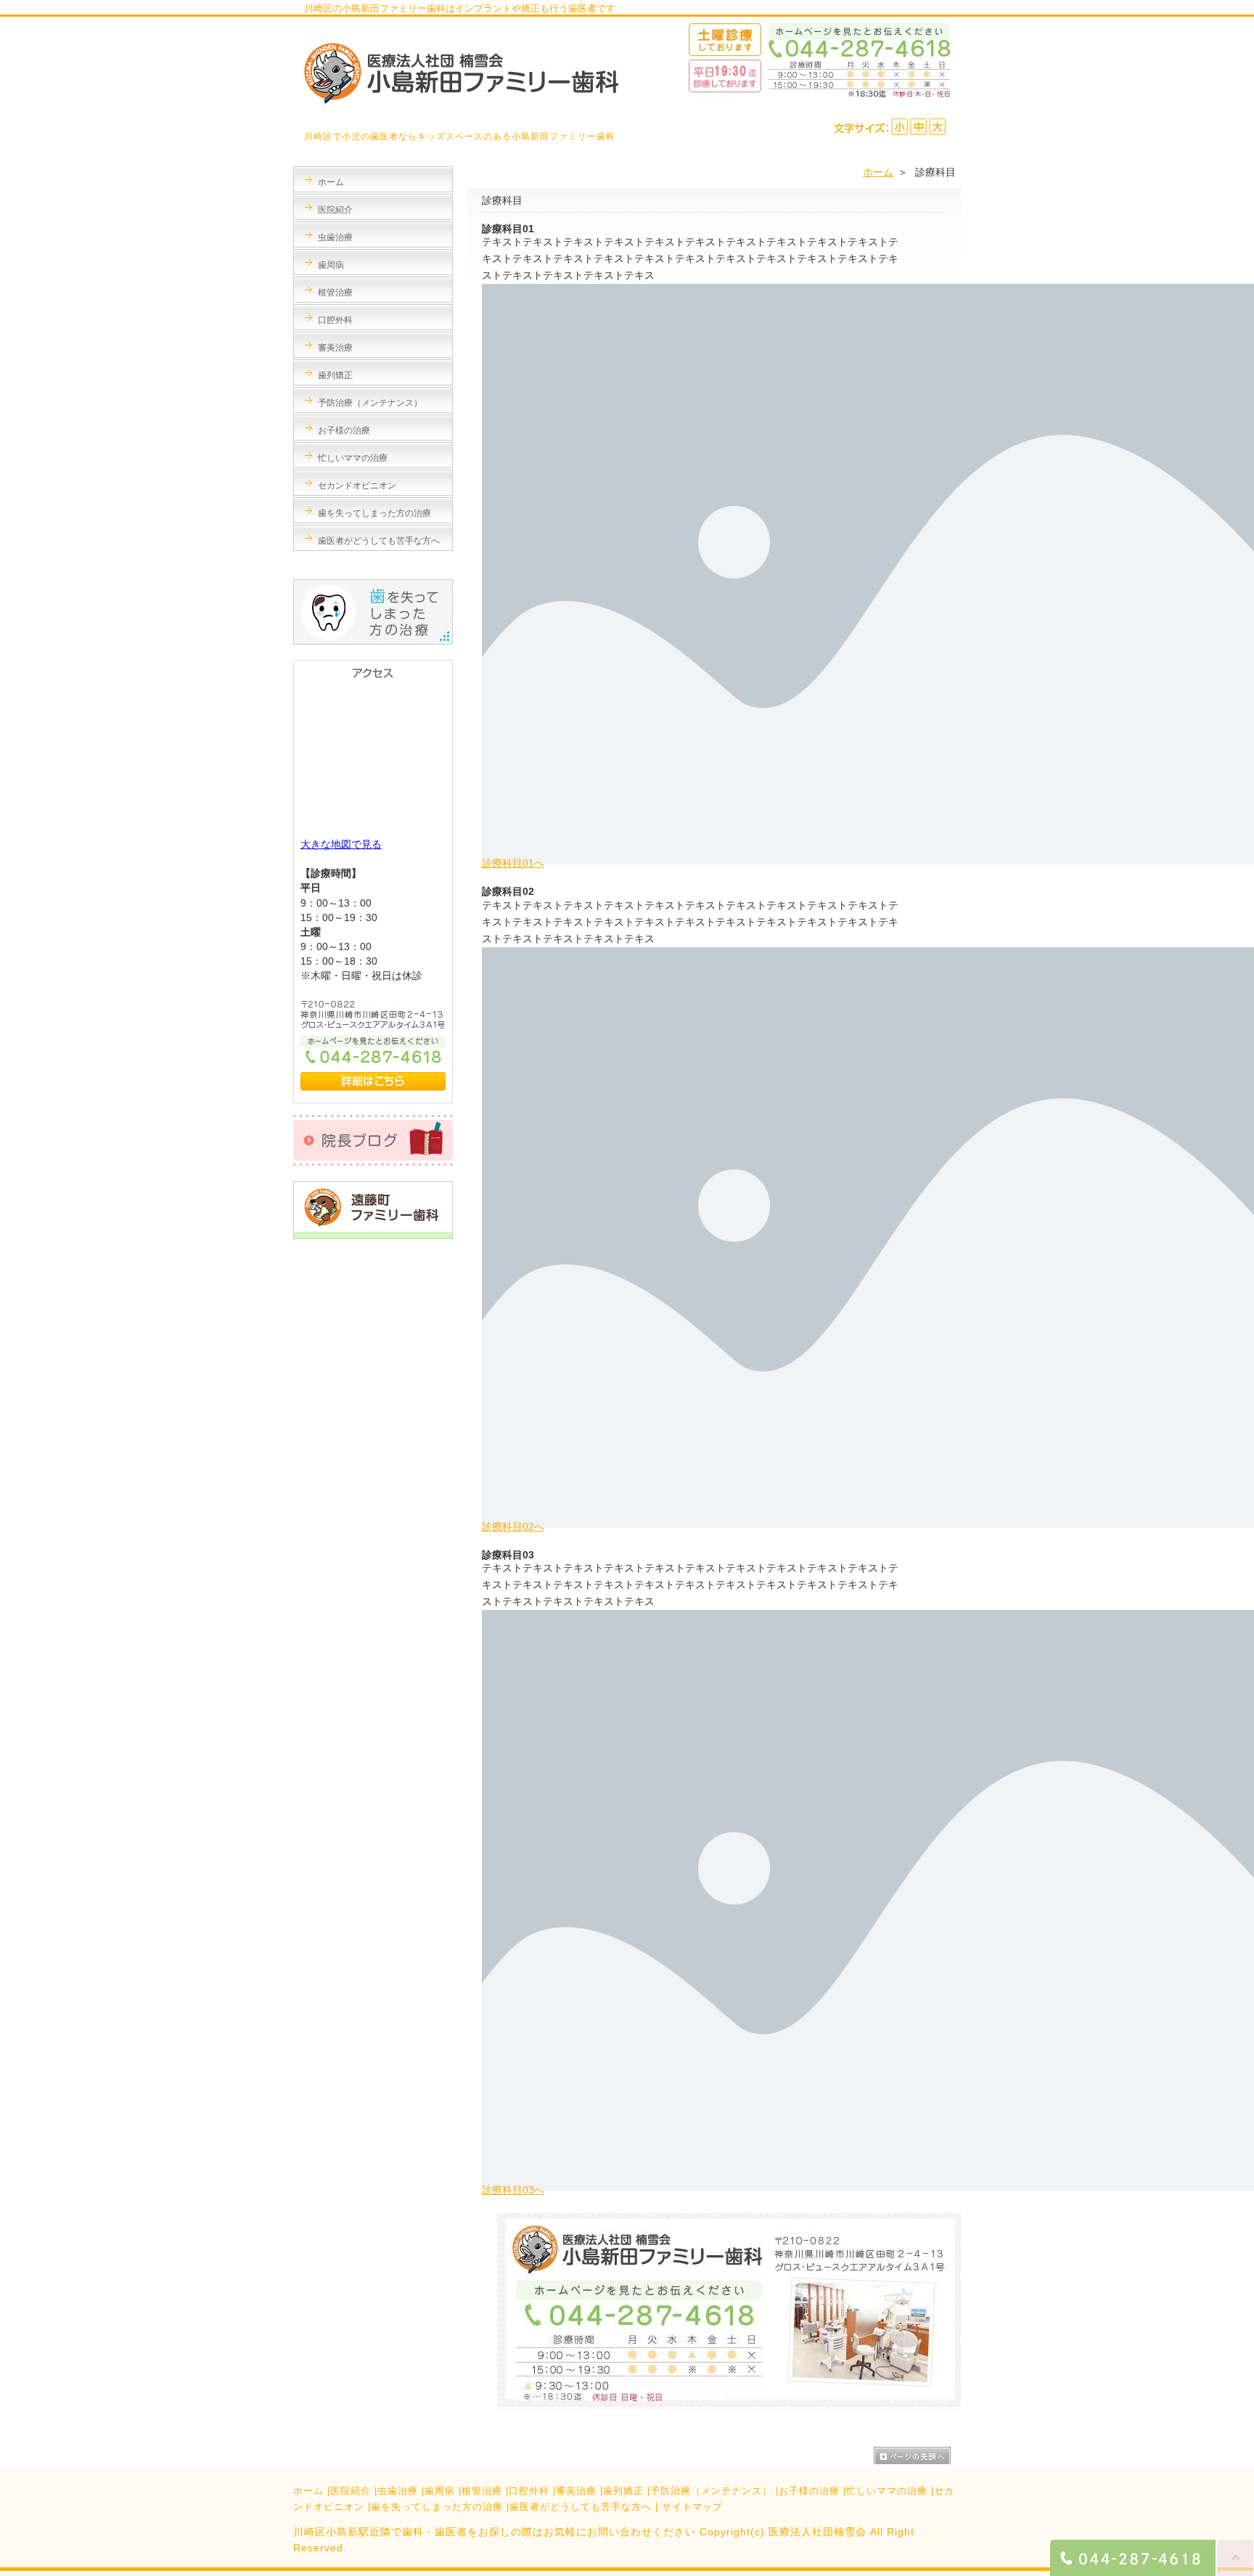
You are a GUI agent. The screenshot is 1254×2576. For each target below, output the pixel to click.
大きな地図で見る (341, 844)
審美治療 (576, 2491)
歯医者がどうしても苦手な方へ (581, 2507)
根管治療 (482, 2491)
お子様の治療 (809, 2491)
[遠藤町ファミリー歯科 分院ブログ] (373, 1235)
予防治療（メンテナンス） (711, 2491)
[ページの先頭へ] (917, 2458)
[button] (513, 863)
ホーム (878, 172)
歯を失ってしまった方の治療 (437, 2507)
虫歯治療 (398, 2491)
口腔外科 (529, 2491)
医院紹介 (351, 2491)
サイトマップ (692, 2507)
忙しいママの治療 (887, 2491)
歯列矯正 (623, 2491)
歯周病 (440, 2491)
